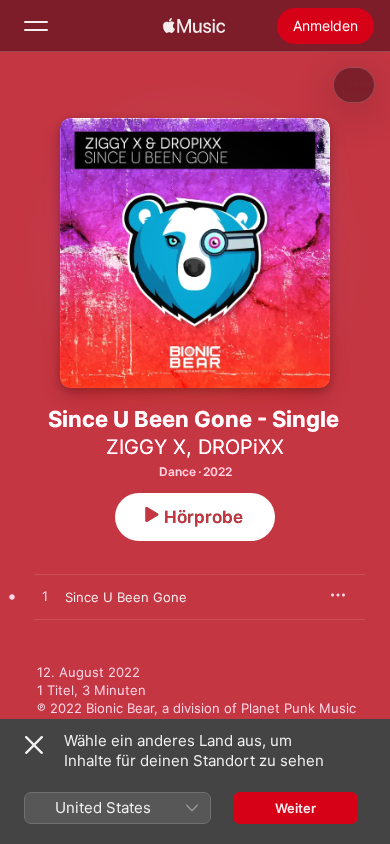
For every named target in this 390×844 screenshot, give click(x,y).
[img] (194, 26)
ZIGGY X (146, 447)
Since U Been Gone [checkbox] (126, 597)
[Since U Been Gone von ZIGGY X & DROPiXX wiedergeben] (45, 597)
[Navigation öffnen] (36, 26)
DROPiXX (241, 447)
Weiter (295, 808)
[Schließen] (34, 745)
